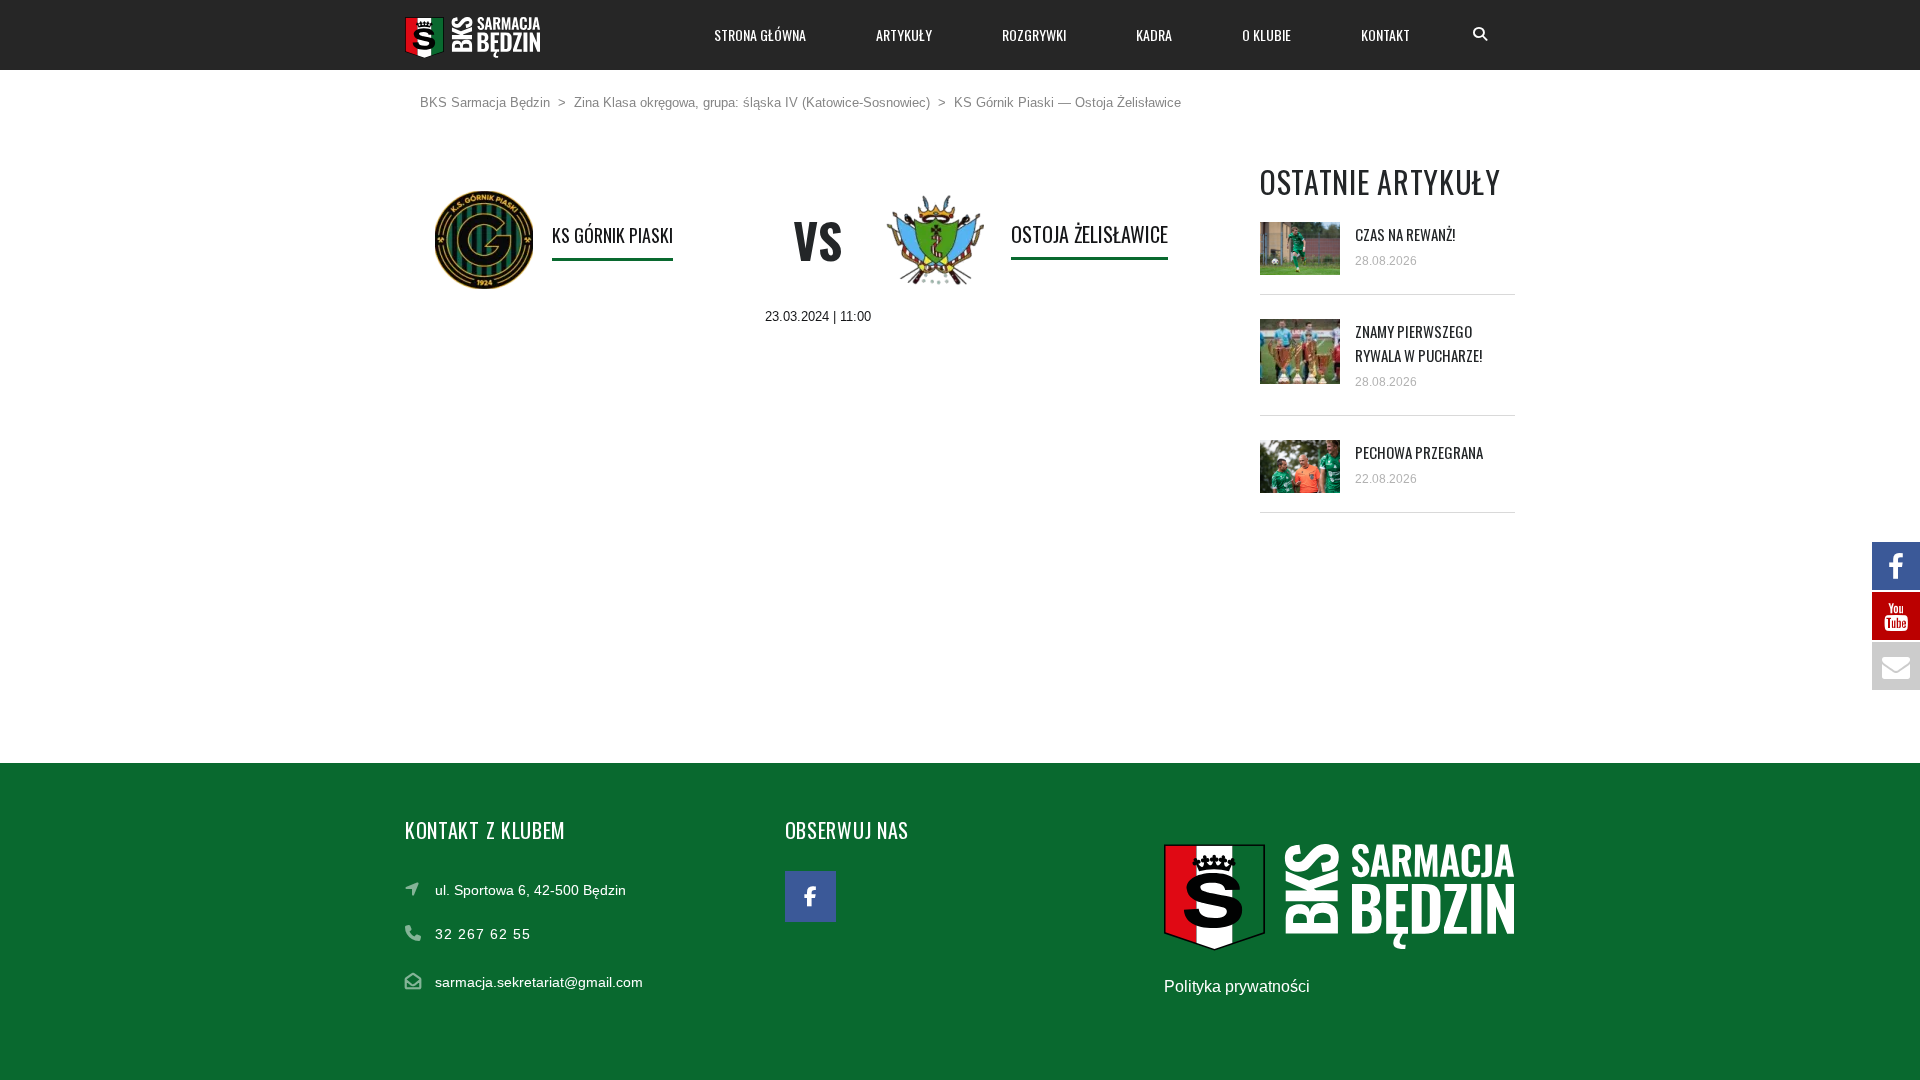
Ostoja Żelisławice (1089, 234)
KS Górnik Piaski (612, 235)
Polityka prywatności (1237, 986)
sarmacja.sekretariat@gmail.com (539, 982)
